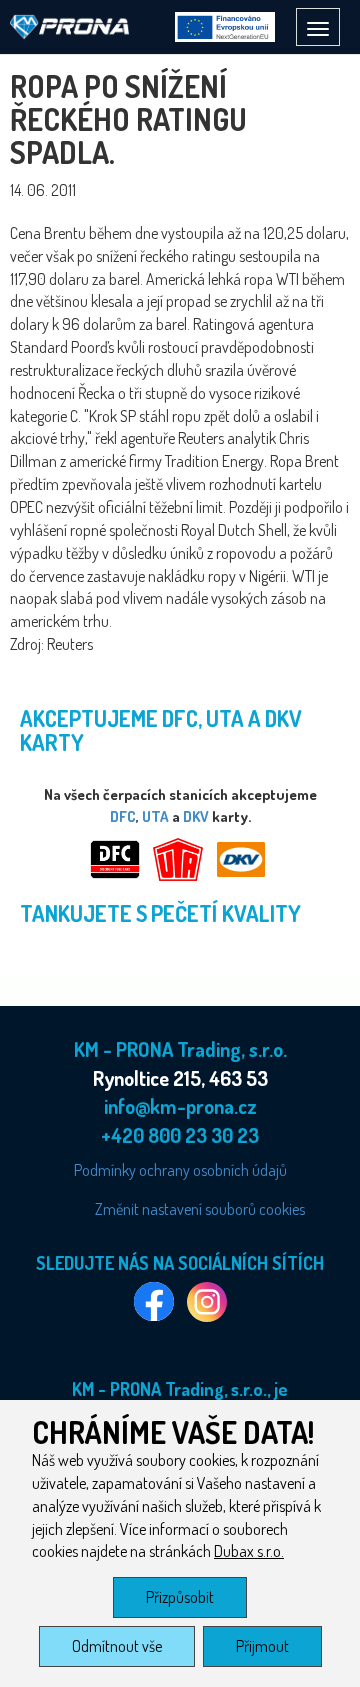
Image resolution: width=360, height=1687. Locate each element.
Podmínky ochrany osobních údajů (180, 1170)
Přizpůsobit (180, 1597)
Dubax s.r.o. (249, 1551)
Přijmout (262, 1646)
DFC (123, 816)
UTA (155, 816)
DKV (196, 816)
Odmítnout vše (117, 1646)
